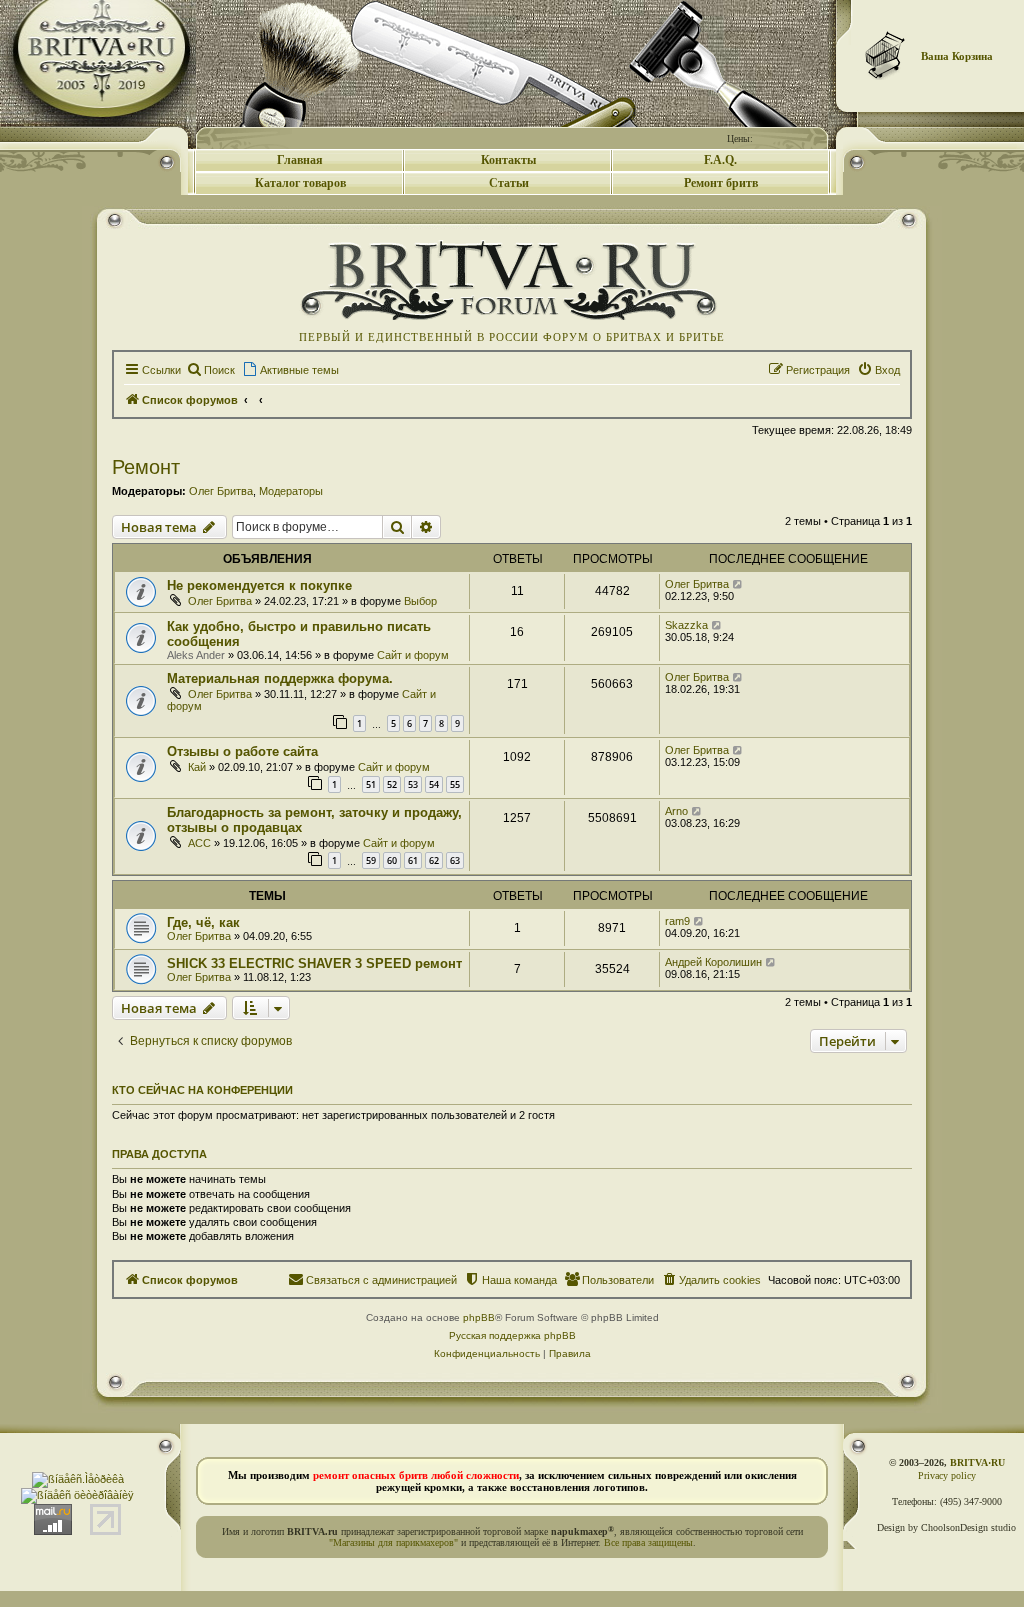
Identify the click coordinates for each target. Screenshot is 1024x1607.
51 (371, 784)
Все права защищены (648, 1542)
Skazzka (686, 625)
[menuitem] (210, 370)
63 (455, 860)
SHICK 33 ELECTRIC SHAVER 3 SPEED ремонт (314, 963)
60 (392, 860)
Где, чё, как (203, 922)
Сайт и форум (413, 655)
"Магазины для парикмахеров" (393, 1542)
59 (371, 860)
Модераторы (291, 491)
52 (392, 784)
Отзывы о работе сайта (242, 751)
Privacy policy (947, 1475)
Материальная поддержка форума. (280, 678)
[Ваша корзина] (886, 55)
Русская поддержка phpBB (512, 1335)
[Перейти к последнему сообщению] (738, 584)
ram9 (677, 921)
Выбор (420, 601)
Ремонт (146, 467)
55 (455, 784)
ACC (199, 843)
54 (434, 784)
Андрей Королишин (713, 962)
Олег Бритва (221, 491)
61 (413, 860)
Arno (676, 811)
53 (413, 784)
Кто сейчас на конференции (202, 1090)
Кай (197, 767)
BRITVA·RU (977, 1462)
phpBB (479, 1317)
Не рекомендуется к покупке (259, 585)
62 (434, 860)
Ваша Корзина (957, 56)
